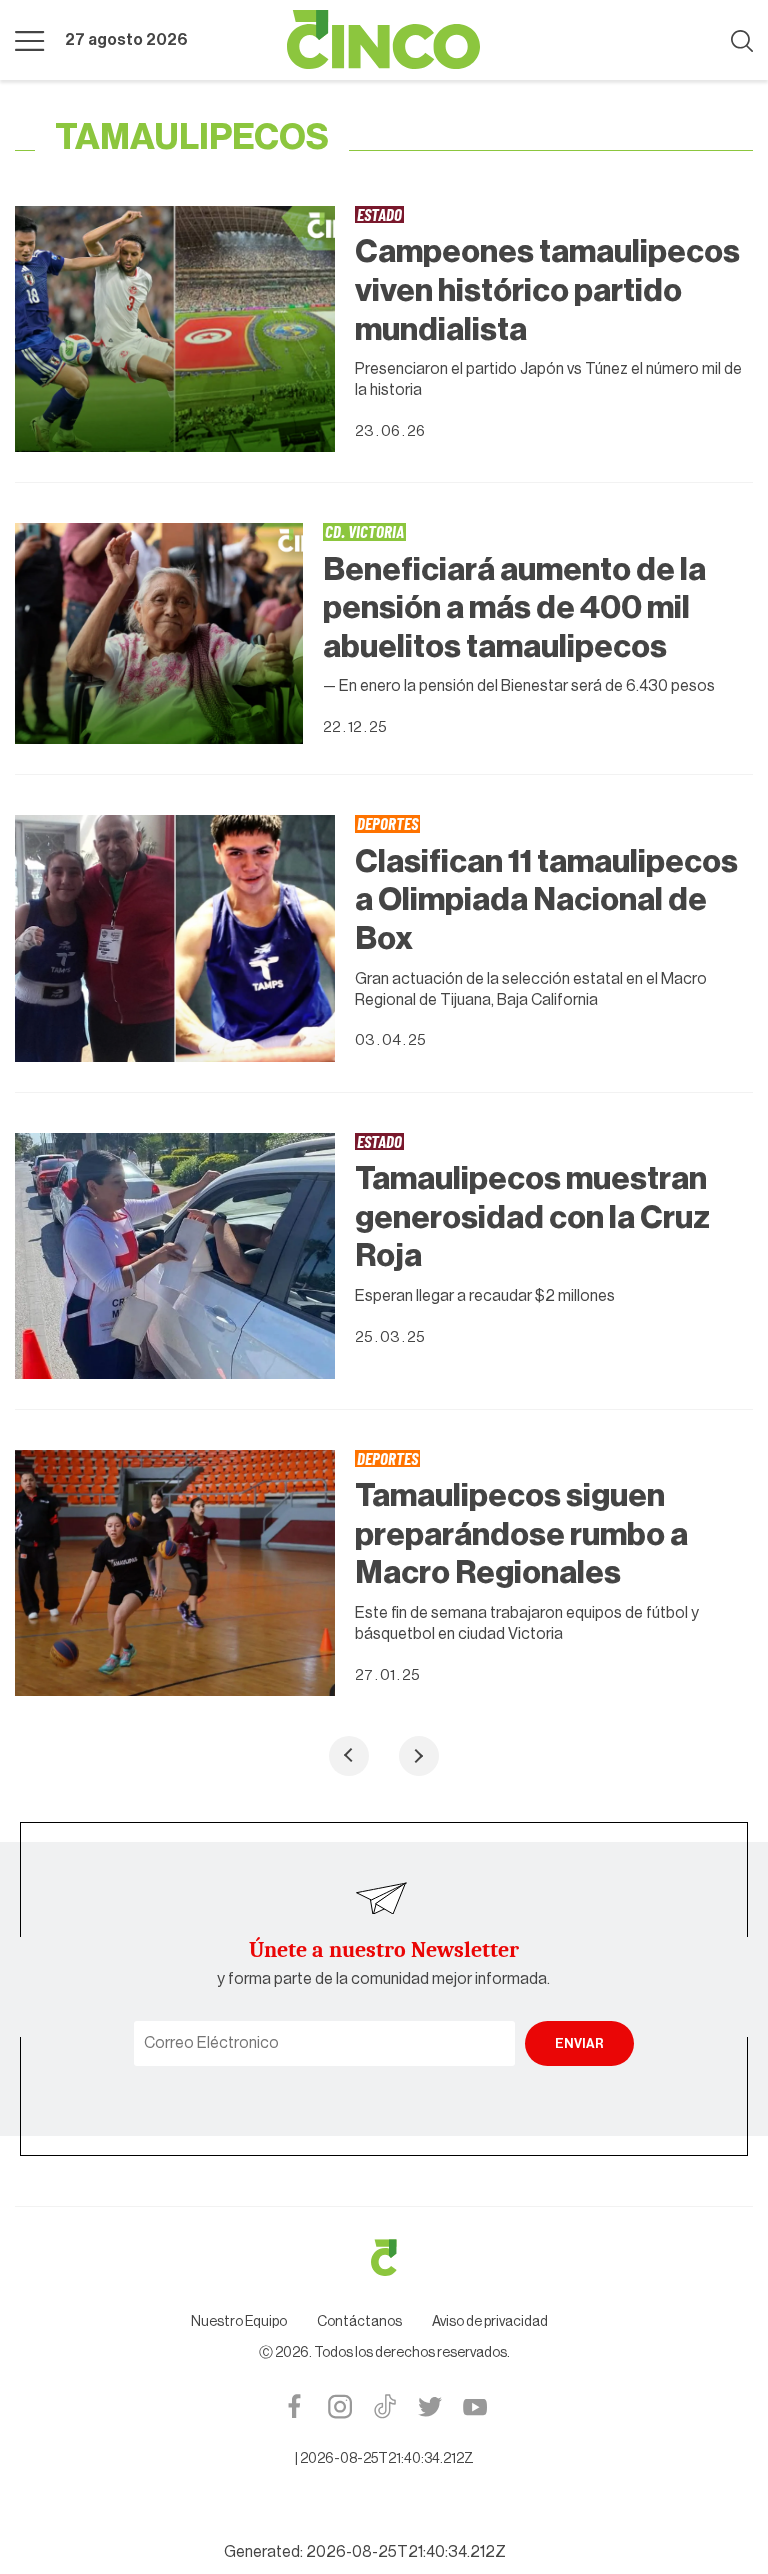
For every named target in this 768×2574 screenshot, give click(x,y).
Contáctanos (359, 2322)
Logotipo (384, 40)
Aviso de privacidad (490, 2322)
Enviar (579, 2043)
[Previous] (349, 1756)
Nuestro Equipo (239, 2322)
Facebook (294, 2406)
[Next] (419, 1756)
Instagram (339, 2406)
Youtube (474, 2406)
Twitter (429, 2406)
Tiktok (384, 2406)
